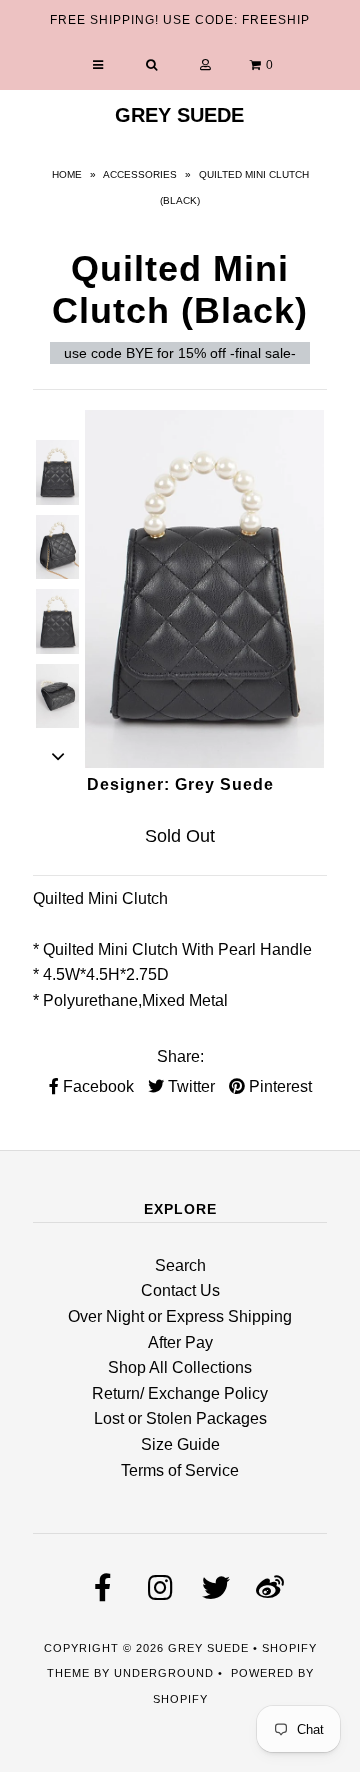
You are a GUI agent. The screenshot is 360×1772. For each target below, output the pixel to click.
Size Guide (180, 1444)
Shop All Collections (180, 1367)
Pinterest (278, 1086)
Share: (180, 1056)
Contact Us (180, 1290)
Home (67, 174)
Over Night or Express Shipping (180, 1316)
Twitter (189, 1086)
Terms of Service (180, 1470)
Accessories (140, 174)
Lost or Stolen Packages (180, 1418)
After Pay (180, 1342)
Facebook (96, 1086)
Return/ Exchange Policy (180, 1393)
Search (180, 1265)
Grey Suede (179, 115)
